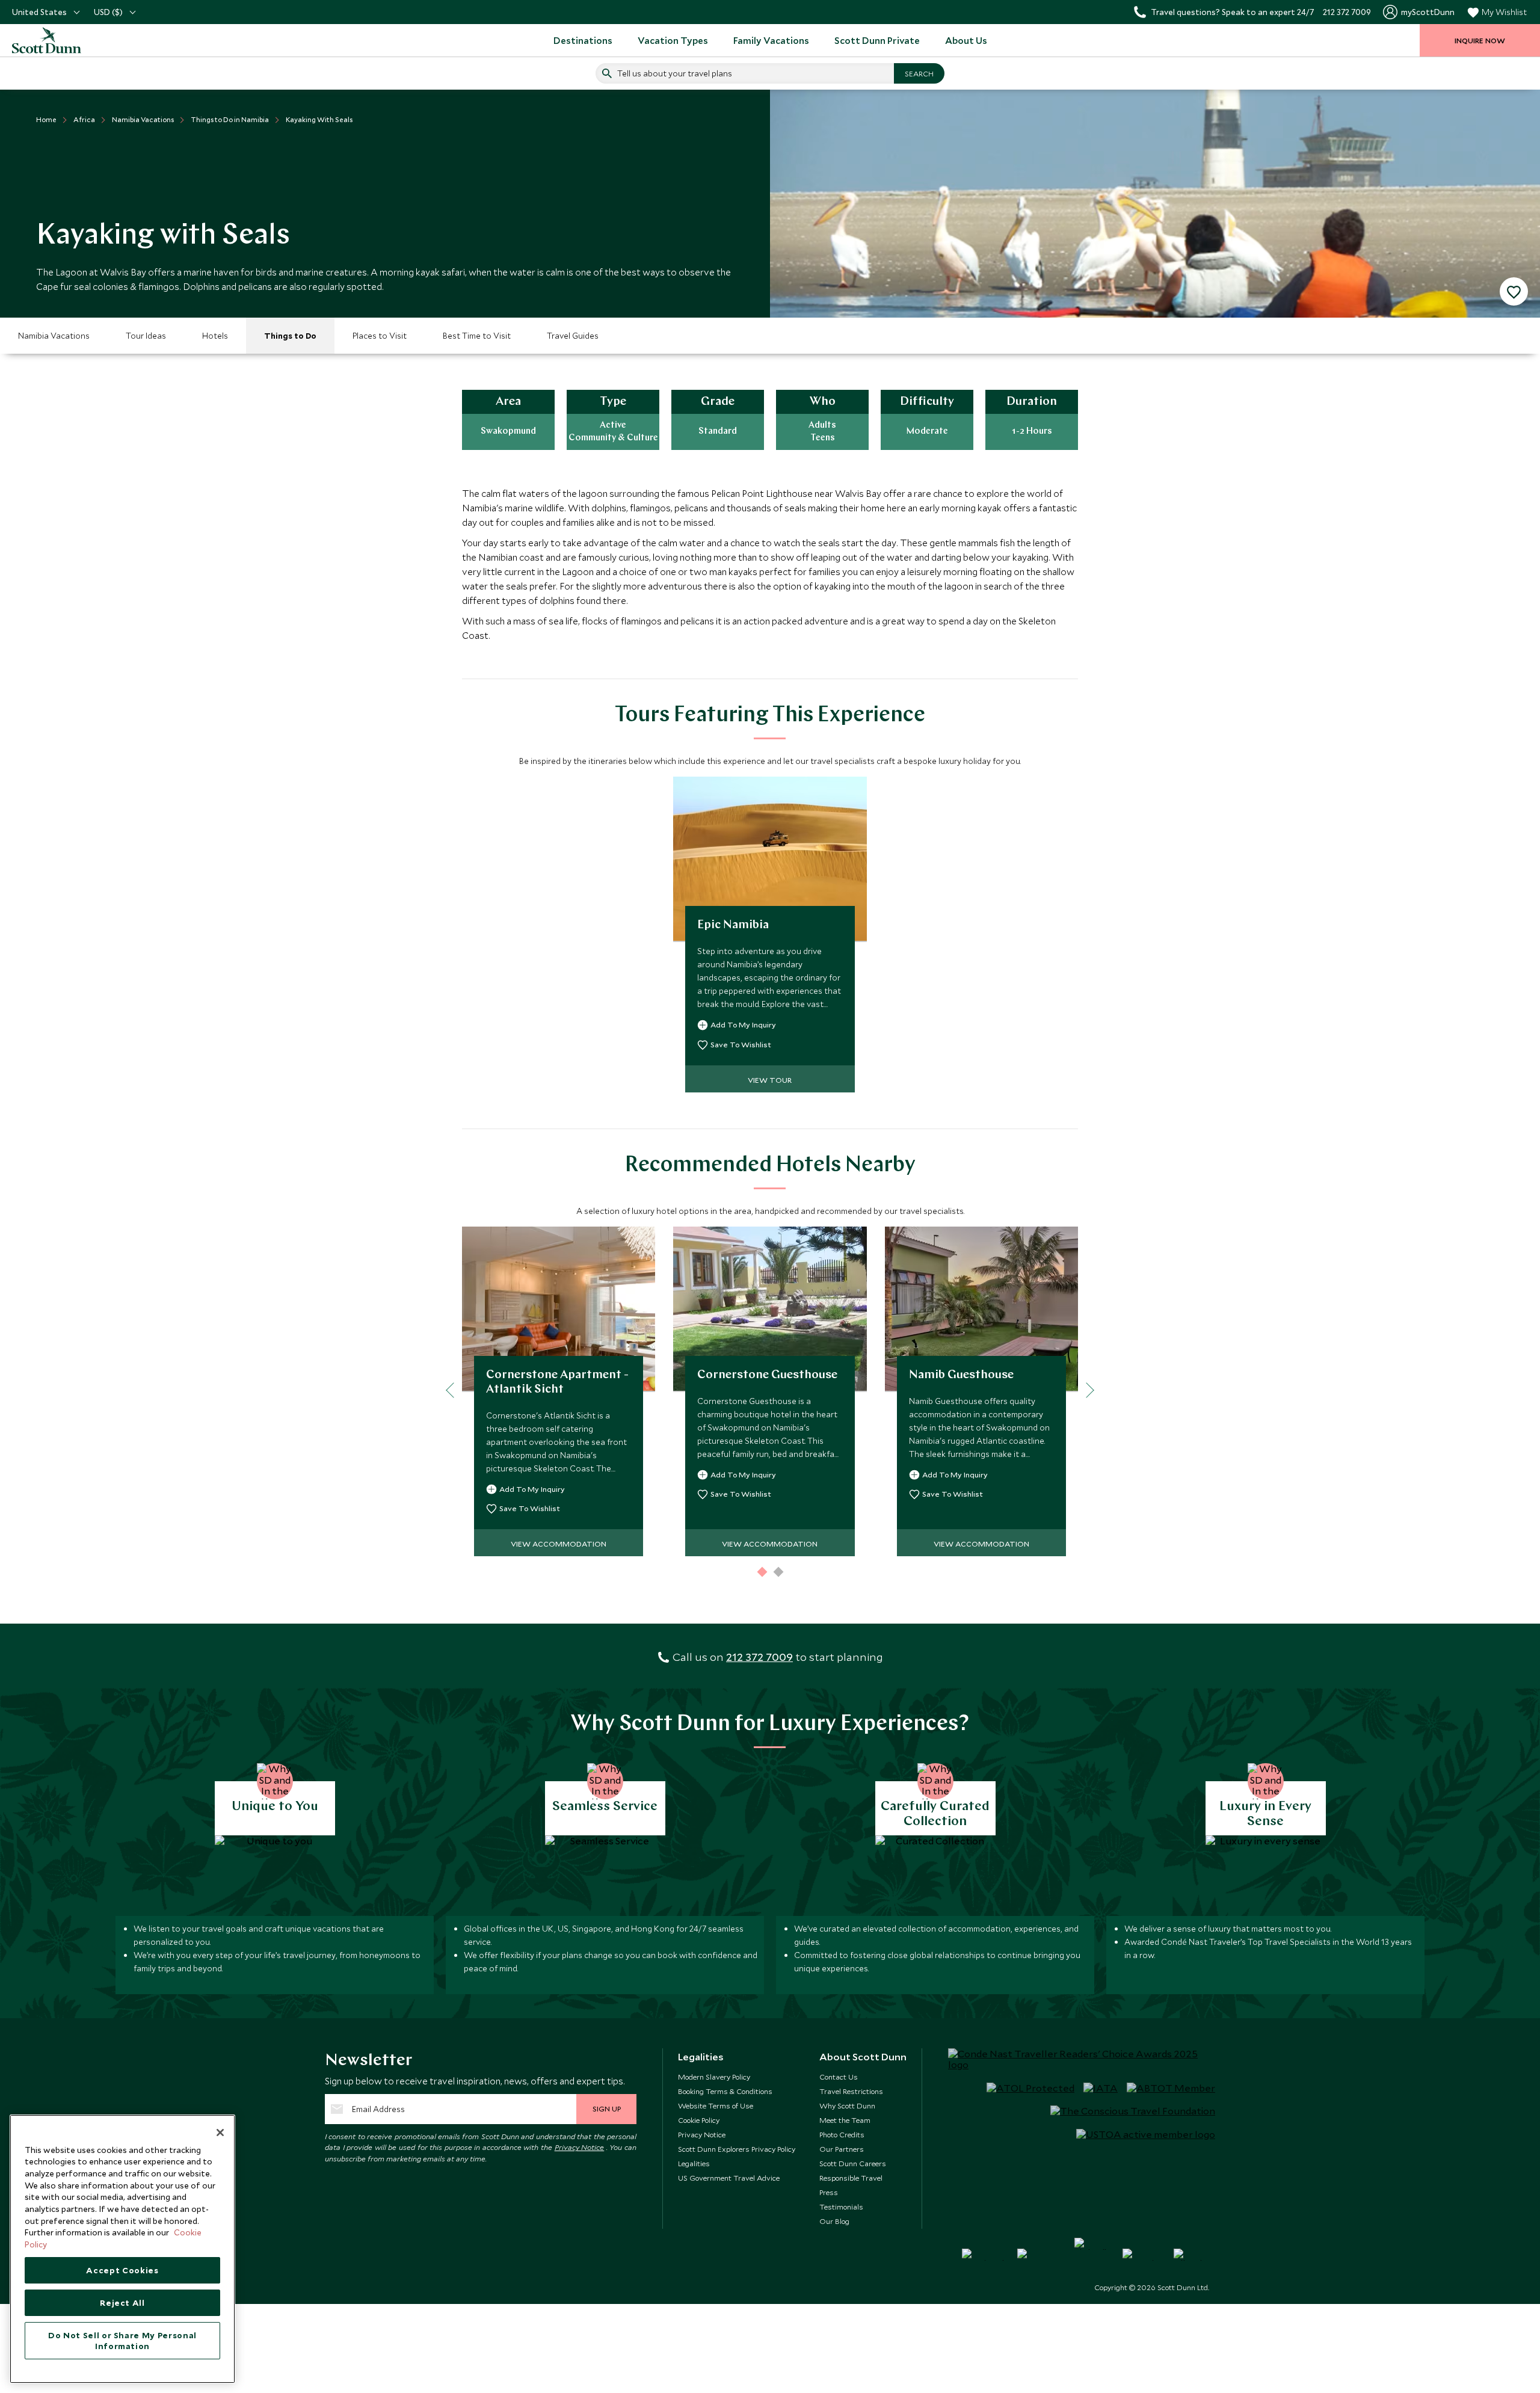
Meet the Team (845, 2120)
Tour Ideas (146, 336)
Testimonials (841, 2207)
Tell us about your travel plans (675, 73)
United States (39, 12)
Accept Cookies (122, 2270)
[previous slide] (453, 1391)
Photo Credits (842, 2134)
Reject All (122, 2303)
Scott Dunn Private (877, 40)
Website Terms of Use (716, 2105)
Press (829, 2192)
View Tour (770, 1080)
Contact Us (839, 2077)
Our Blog (834, 2221)
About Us (966, 40)
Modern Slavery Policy (714, 2077)
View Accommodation (559, 1544)
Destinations (583, 40)
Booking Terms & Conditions (725, 2091)
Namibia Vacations (54, 336)
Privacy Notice (580, 2147)
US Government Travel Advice (729, 2178)
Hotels (215, 336)
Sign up (607, 2108)
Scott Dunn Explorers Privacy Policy (737, 2149)
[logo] (60, 40)
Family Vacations (771, 40)
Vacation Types (673, 40)
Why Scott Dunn (847, 2105)
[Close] (220, 2133)
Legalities (694, 2163)
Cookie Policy (699, 2120)
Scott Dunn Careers (853, 2163)
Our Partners (842, 2149)
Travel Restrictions (851, 2091)
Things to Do (290, 336)
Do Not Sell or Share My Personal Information (122, 2341)
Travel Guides (573, 336)
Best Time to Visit (477, 336)
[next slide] (1086, 1391)
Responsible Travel (851, 2178)
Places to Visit (380, 336)
